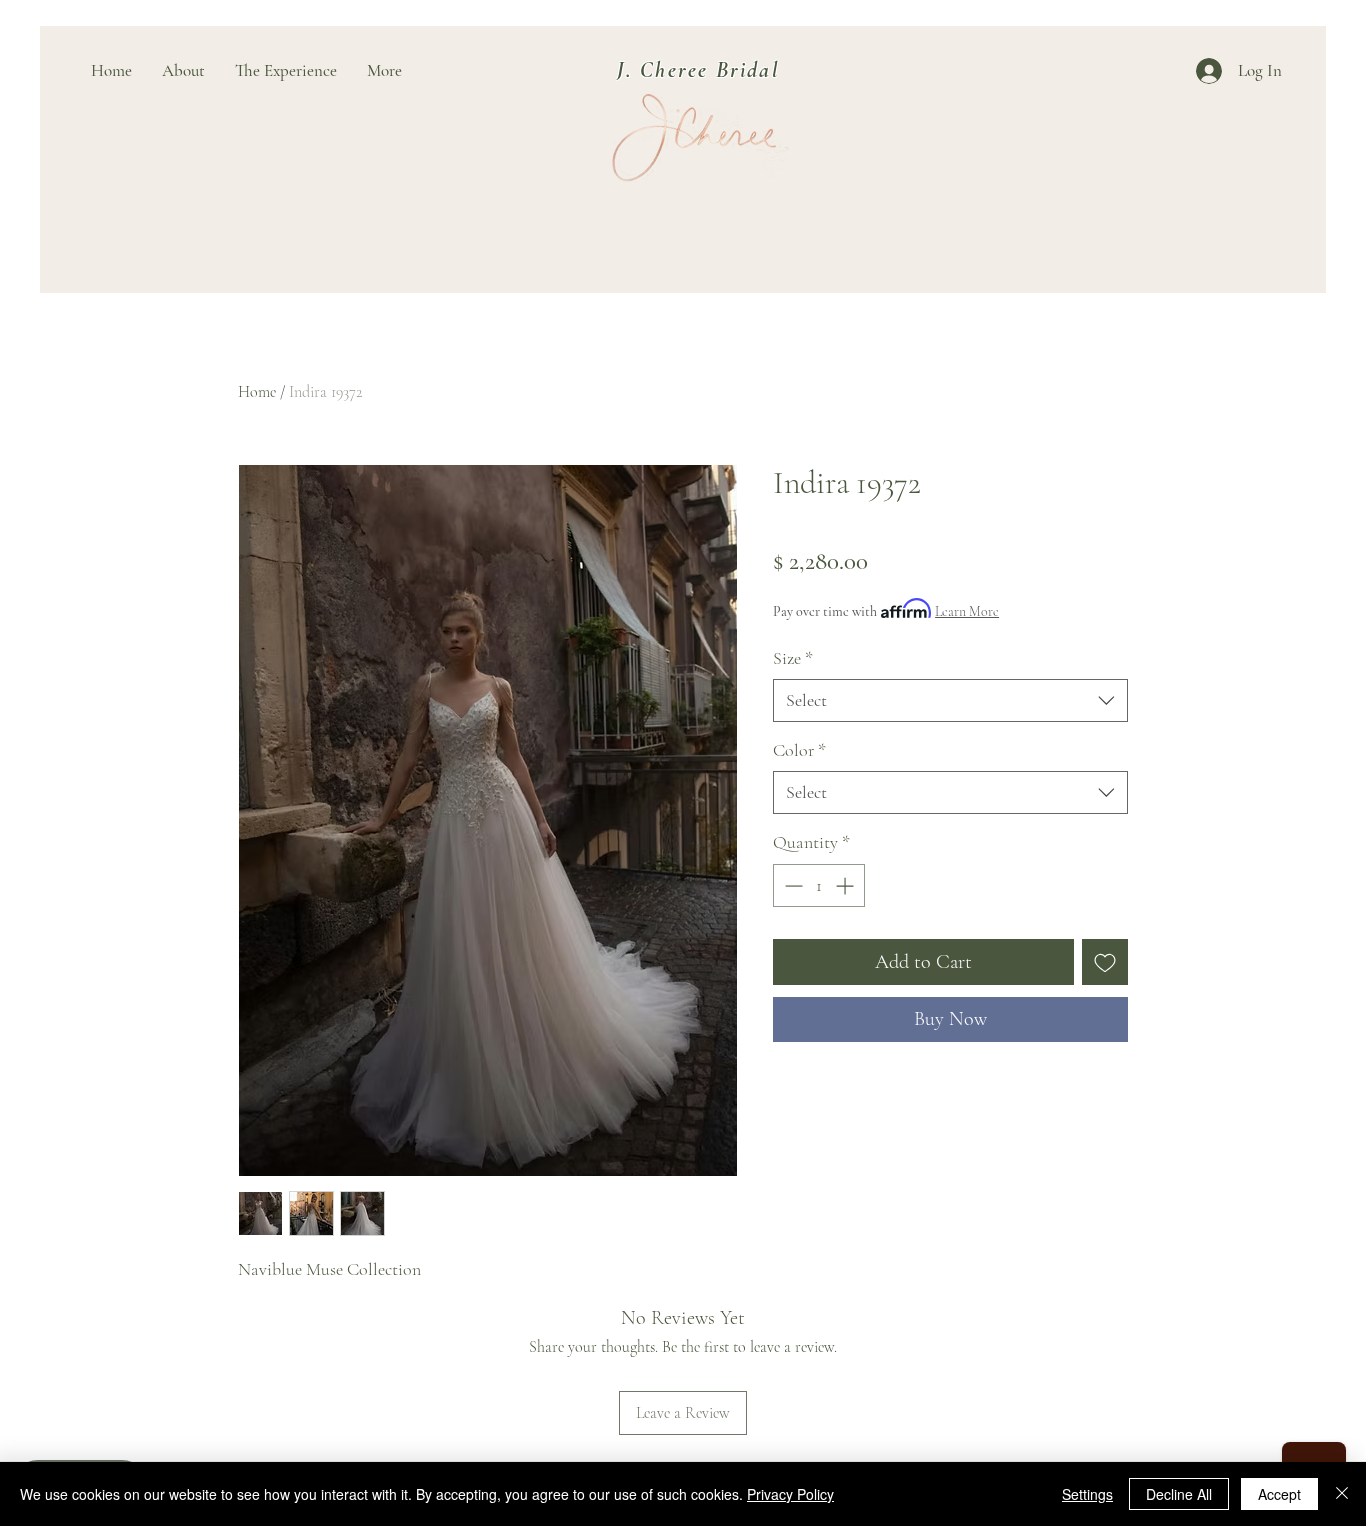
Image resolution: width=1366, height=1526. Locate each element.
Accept (1279, 1494)
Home (257, 392)
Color (799, 750)
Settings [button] (1087, 1494)
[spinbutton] (819, 885)
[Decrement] (791, 885)
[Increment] (846, 885)
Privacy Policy (790, 1494)
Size (793, 658)
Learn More (967, 611)
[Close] (1342, 1494)
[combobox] (950, 700)
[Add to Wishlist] (1105, 962)
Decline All (1179, 1494)
